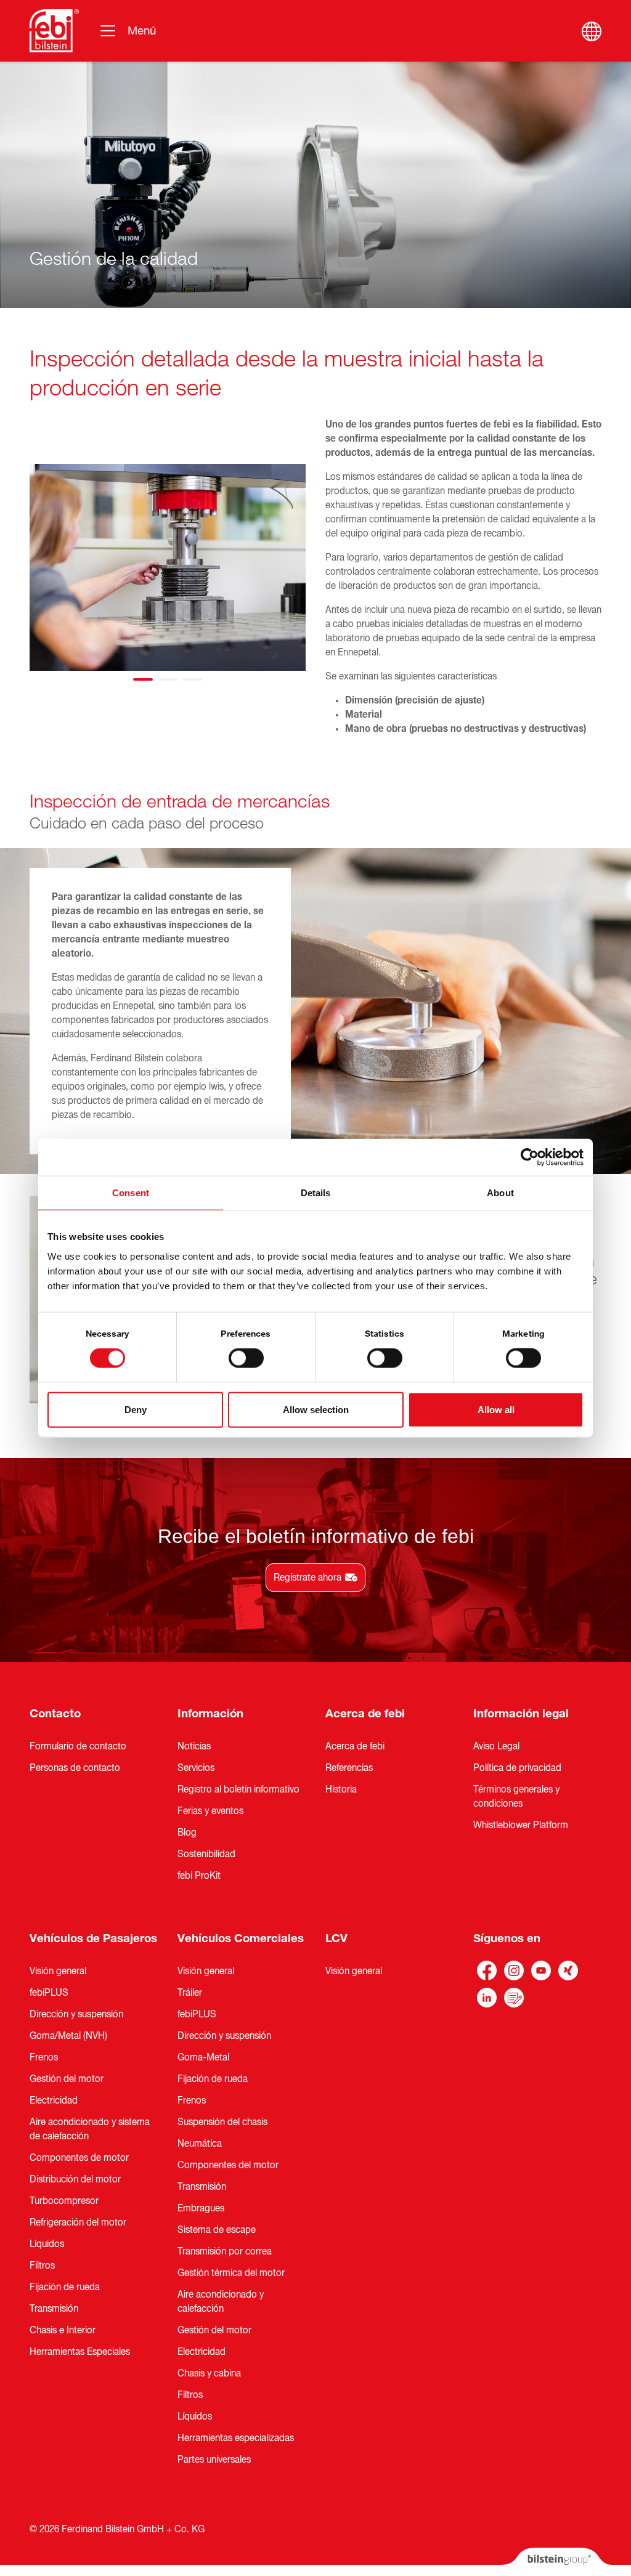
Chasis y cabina (209, 2373)
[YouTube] (541, 1970)
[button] (143, 679)
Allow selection (316, 1409)
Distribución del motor (75, 2179)
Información (210, 1714)
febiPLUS (49, 1993)
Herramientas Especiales (80, 2352)
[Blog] (514, 1998)
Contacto (55, 1714)
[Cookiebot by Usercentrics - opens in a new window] (530, 1157)
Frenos (44, 2057)
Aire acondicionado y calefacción (221, 2302)
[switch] (246, 1358)
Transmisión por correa (225, 2251)
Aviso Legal (496, 1746)
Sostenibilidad (206, 1854)
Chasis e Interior (63, 2330)
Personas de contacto (75, 1768)
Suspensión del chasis (222, 2122)
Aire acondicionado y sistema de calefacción (90, 2129)
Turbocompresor (64, 2201)
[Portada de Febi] (54, 31)
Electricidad (54, 2100)
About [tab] (500, 1193)
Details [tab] (316, 1193)
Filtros (42, 2266)
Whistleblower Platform (521, 1825)
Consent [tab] (131, 1193)
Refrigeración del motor (78, 2222)
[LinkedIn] (487, 1998)
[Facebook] (487, 1970)
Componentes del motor (228, 2165)
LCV (336, 1938)
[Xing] (568, 1970)
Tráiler (190, 1993)
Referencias (349, 1768)
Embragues (201, 2208)
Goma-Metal (203, 2057)
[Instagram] (514, 1970)
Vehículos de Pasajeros (93, 1938)
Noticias (194, 1746)
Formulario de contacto (78, 1746)
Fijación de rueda (65, 2287)
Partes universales (214, 2460)
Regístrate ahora (307, 1578)
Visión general (58, 1971)
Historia (341, 1789)
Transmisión (54, 2309)
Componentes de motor (79, 2158)
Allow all (496, 1409)
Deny (136, 1409)
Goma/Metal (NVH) (68, 2036)
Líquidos (47, 2244)
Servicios (196, 1768)
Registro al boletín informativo (238, 1789)
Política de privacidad (517, 1768)
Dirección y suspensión (76, 2014)
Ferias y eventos (210, 1811)
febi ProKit (199, 1876)
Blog (187, 1833)
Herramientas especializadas (236, 2438)
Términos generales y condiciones (516, 1796)
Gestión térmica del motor (231, 2273)
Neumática (200, 2144)
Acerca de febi (365, 1714)
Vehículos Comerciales (241, 1938)
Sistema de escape (217, 2230)
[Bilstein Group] (557, 2562)
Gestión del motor (67, 2079)
